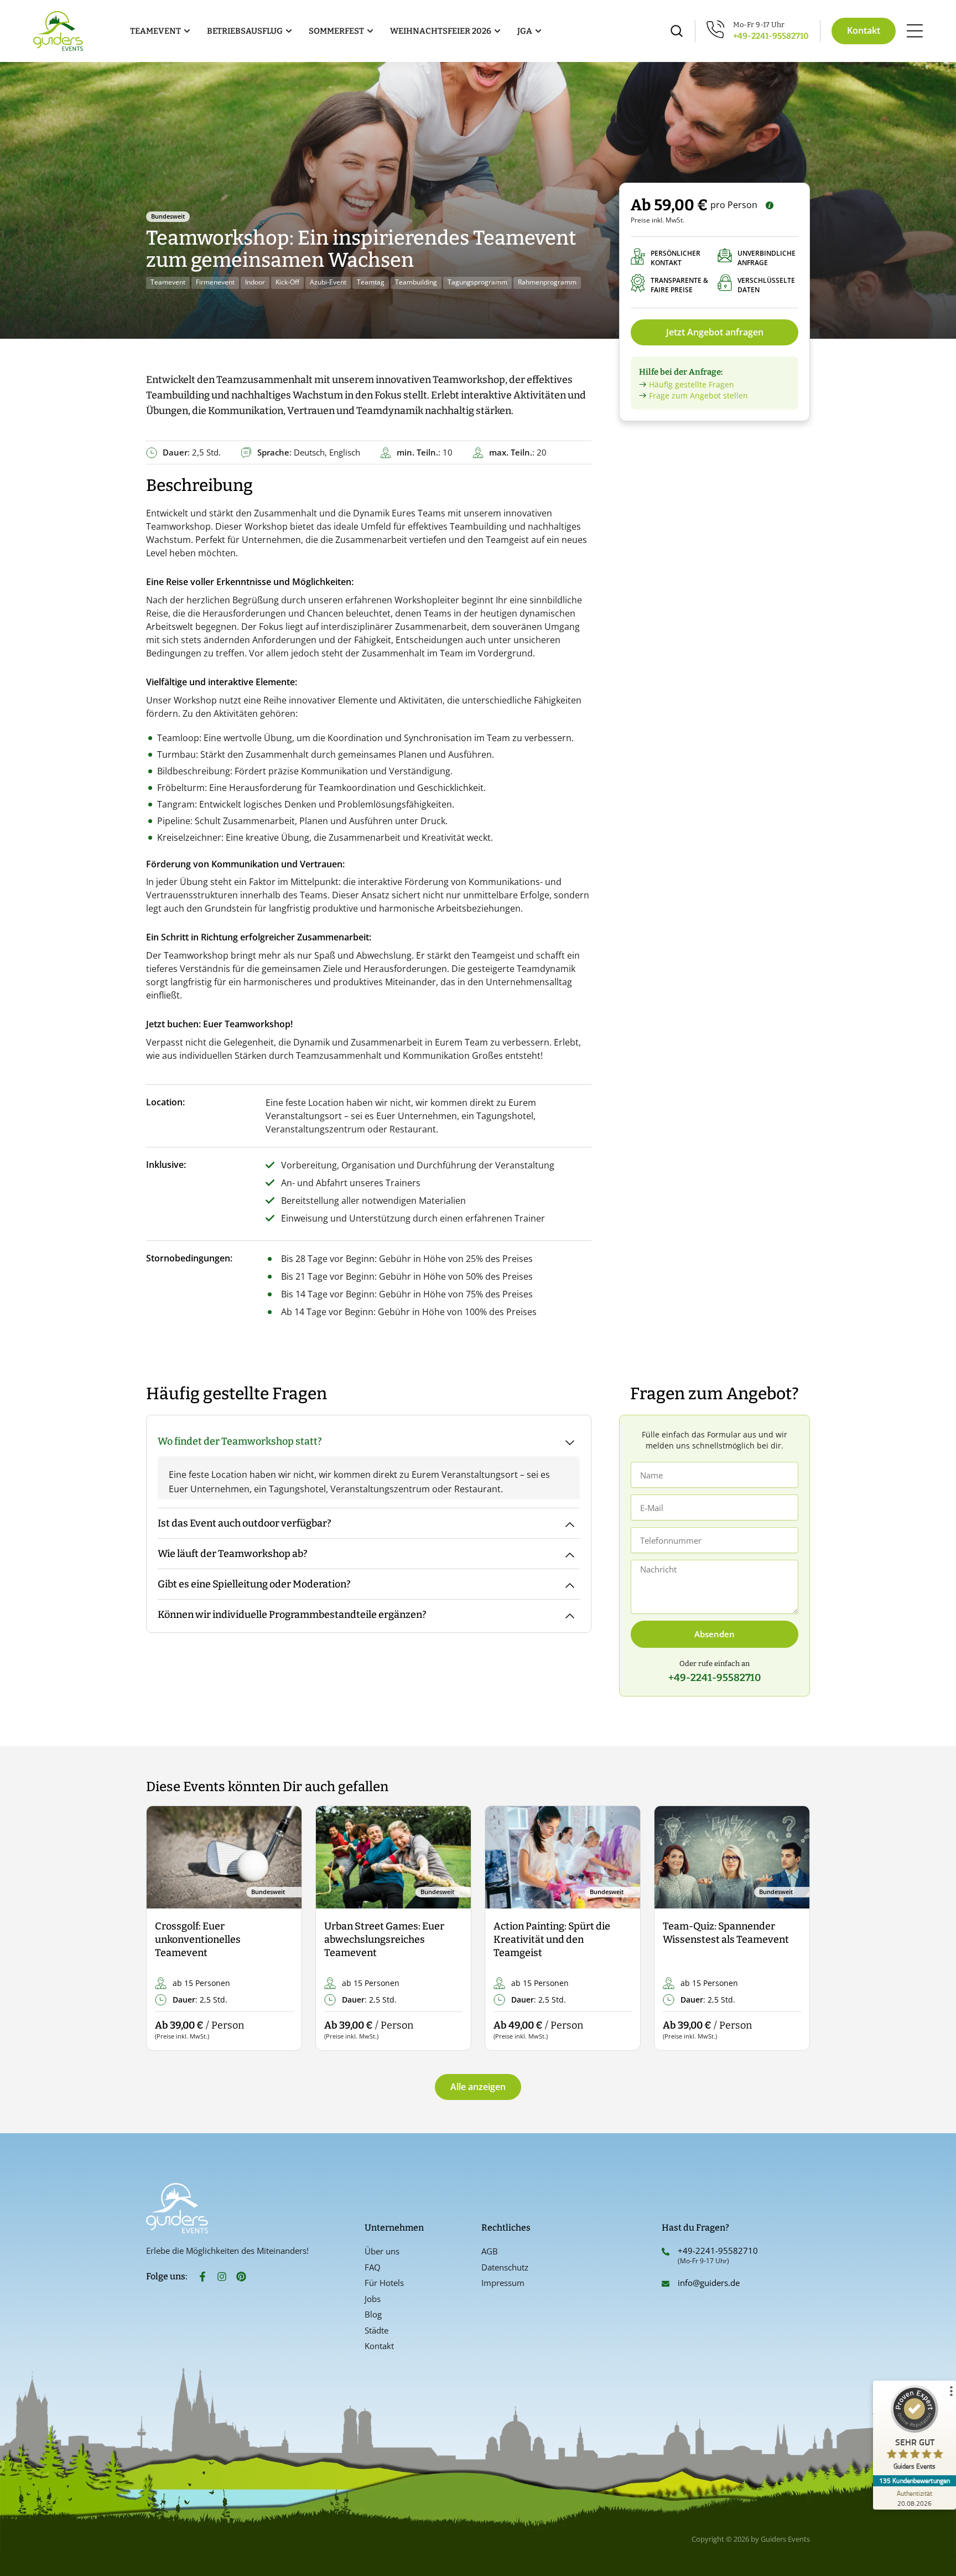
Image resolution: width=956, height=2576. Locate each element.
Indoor (255, 282)
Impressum (503, 2283)
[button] (164, 1929)
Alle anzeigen (478, 2087)
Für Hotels (384, 2283)
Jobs (373, 2299)
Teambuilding (416, 282)
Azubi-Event (328, 282)
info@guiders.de (710, 2283)
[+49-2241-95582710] (666, 2252)
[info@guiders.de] (666, 2284)
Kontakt (379, 2346)
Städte (376, 2330)
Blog (373, 2314)
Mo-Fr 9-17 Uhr (759, 25)
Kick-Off (287, 282)
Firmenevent (215, 282)
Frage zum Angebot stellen (698, 395)
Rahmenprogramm (547, 282)
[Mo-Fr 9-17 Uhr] (716, 29)
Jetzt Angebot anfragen (715, 332)
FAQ (373, 2267)
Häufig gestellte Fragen (692, 384)
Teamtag (371, 282)
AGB (490, 2251)
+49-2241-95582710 (771, 36)
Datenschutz (505, 2267)
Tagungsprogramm (477, 282)
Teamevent (168, 282)
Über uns (382, 2251)
